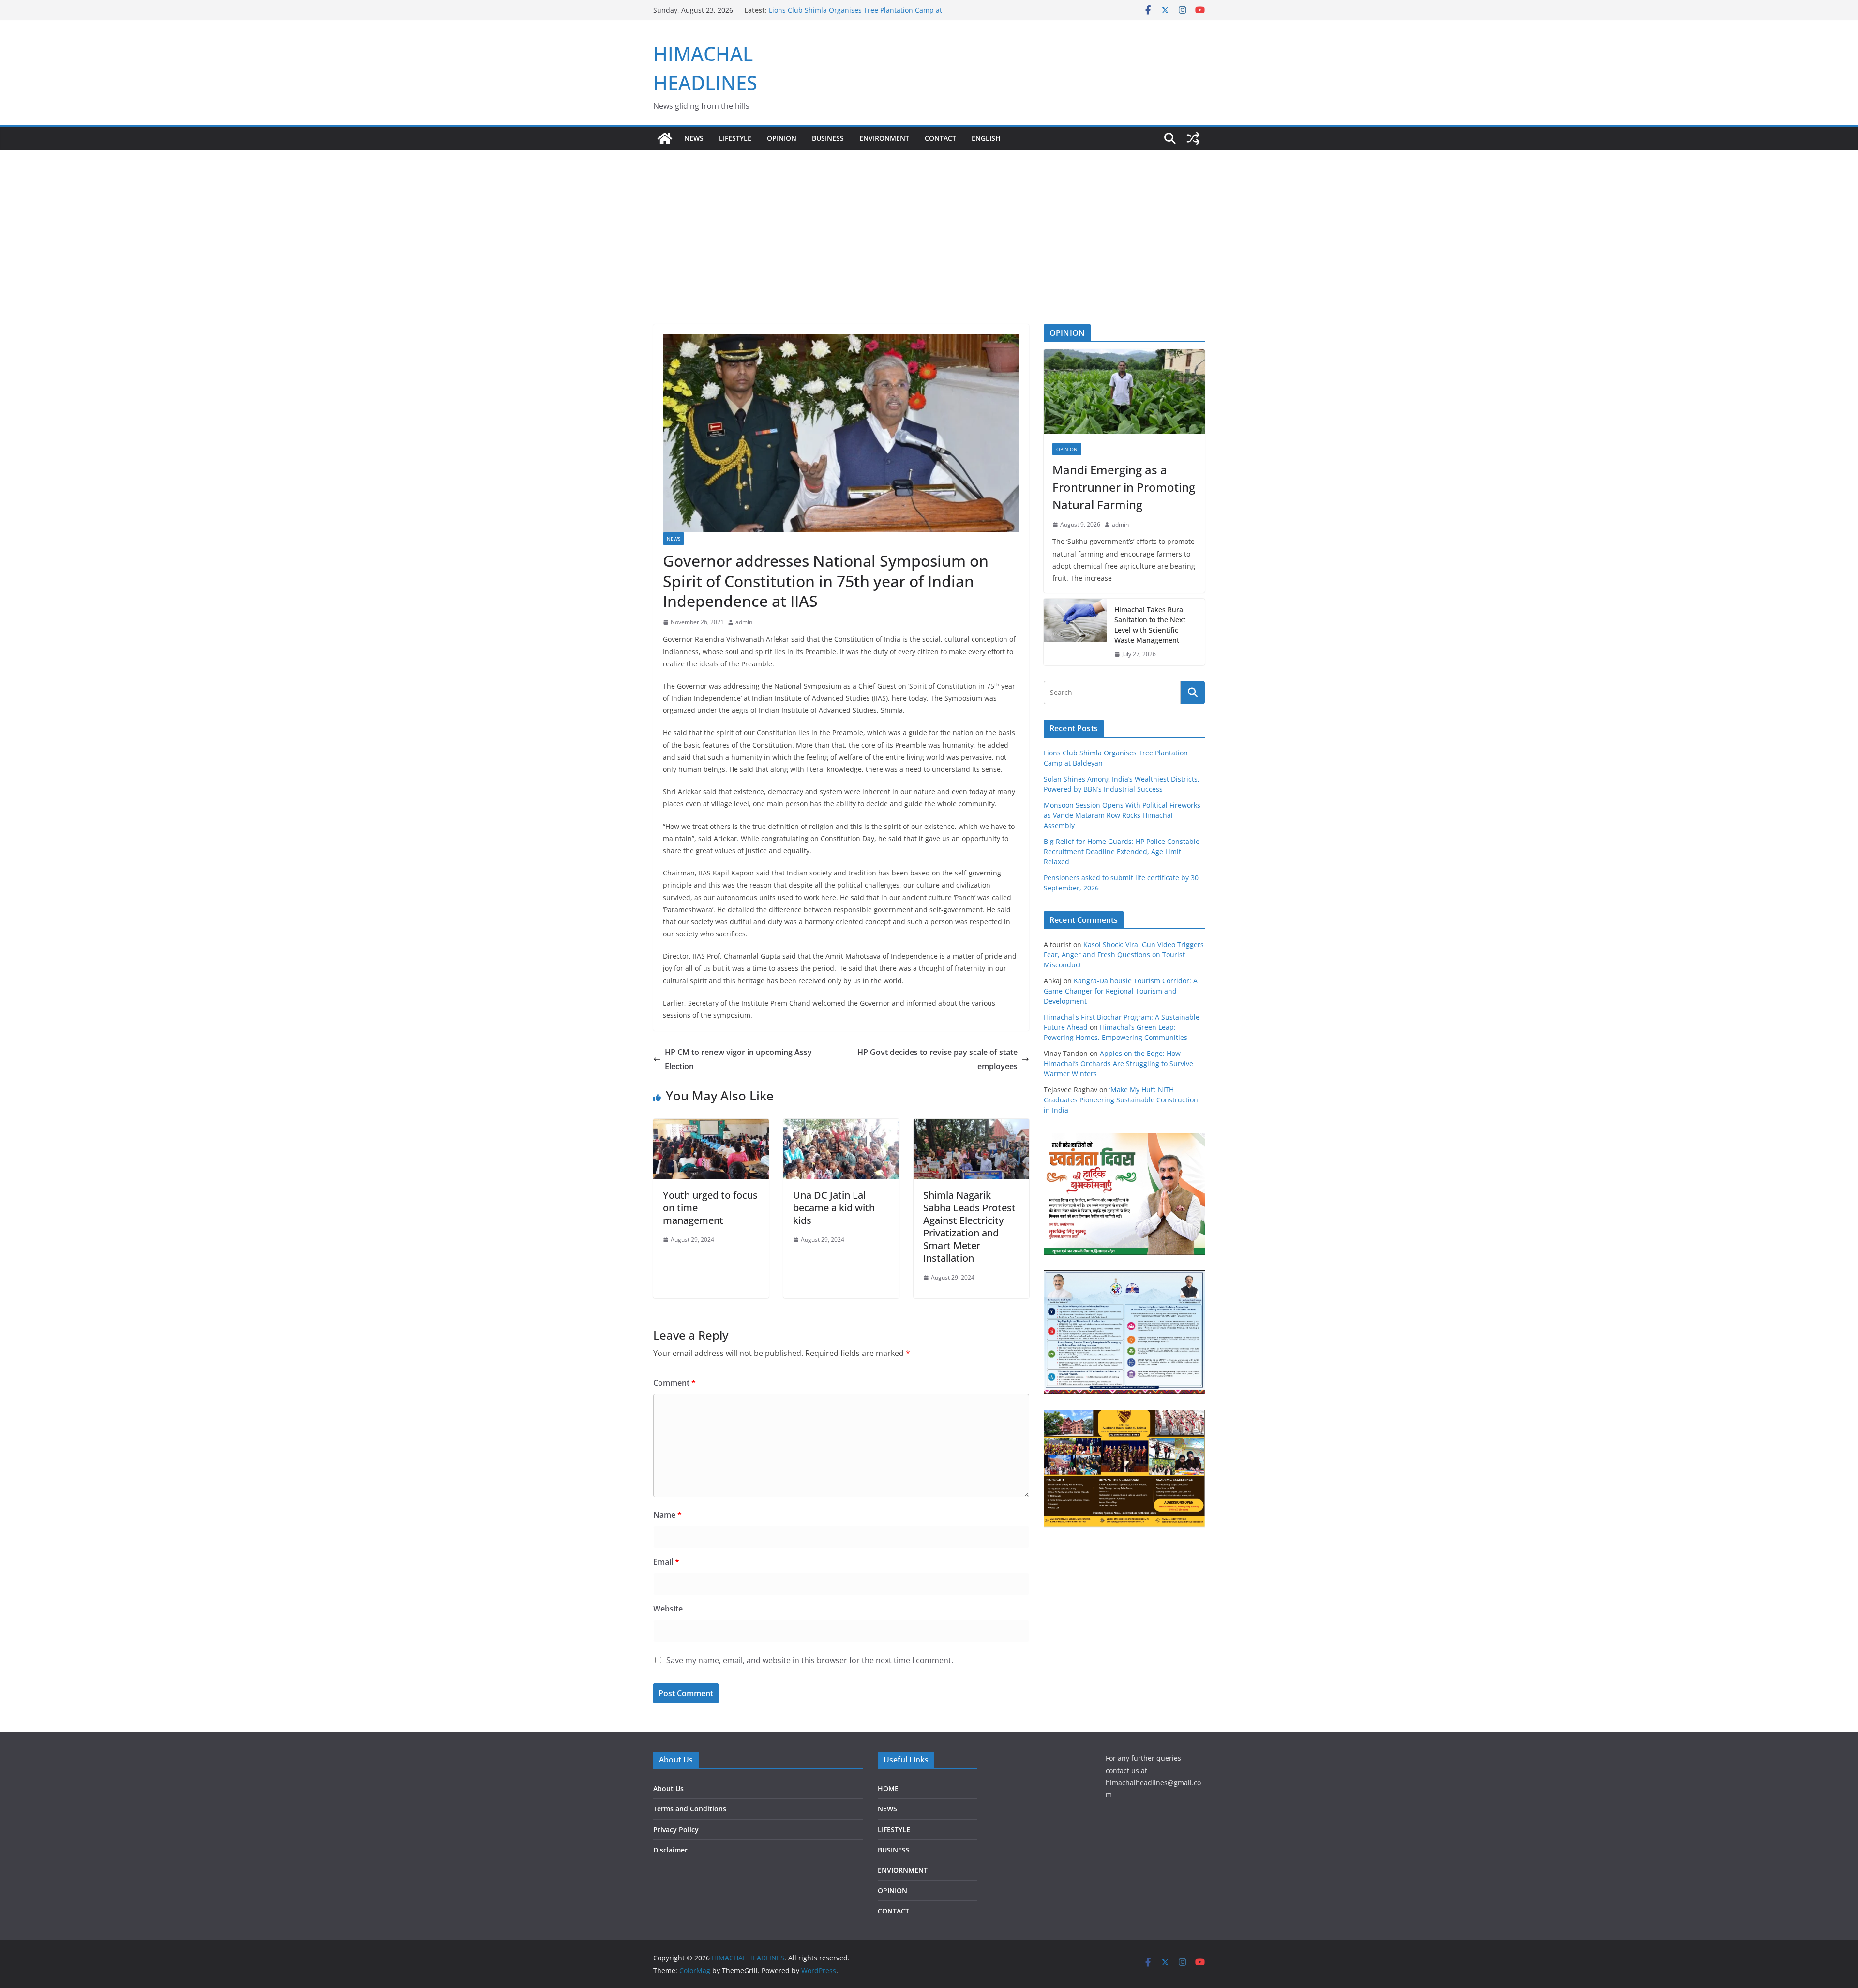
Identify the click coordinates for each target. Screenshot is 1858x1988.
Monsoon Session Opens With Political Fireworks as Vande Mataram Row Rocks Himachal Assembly (1122, 815)
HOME (888, 1788)
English (986, 138)
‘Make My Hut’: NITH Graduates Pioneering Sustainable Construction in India (1121, 1100)
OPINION (782, 138)
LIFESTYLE (735, 138)
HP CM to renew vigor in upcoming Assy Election (738, 1059)
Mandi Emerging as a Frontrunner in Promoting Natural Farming (1124, 487)
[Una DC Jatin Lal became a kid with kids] (841, 1126)
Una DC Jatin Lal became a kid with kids (834, 1208)
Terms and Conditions (690, 1809)
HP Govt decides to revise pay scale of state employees (937, 1059)
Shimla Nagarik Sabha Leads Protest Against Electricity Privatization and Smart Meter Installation (969, 1227)
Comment (674, 1383)
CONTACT (893, 1911)
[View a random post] (1193, 138)
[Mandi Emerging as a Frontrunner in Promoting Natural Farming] (1124, 392)
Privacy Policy (676, 1830)
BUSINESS (828, 138)
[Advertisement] (929, 223)
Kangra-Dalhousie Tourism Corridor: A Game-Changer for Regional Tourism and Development (1121, 991)
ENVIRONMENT (884, 138)
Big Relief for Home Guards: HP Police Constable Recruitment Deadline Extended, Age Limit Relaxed (1122, 851)
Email (666, 1562)
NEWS (694, 138)
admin (744, 622)
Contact (940, 138)
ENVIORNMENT (903, 1870)
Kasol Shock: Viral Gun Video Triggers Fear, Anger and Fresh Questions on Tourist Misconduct (1124, 955)
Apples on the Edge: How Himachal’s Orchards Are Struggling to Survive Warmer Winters (1118, 1063)
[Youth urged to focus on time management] (711, 1126)
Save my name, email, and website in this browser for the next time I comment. (810, 1660)
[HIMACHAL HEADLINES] (665, 138)
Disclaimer (670, 1850)
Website (668, 1609)
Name (667, 1515)
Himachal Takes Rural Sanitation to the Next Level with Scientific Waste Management (1150, 625)
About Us (668, 1788)
